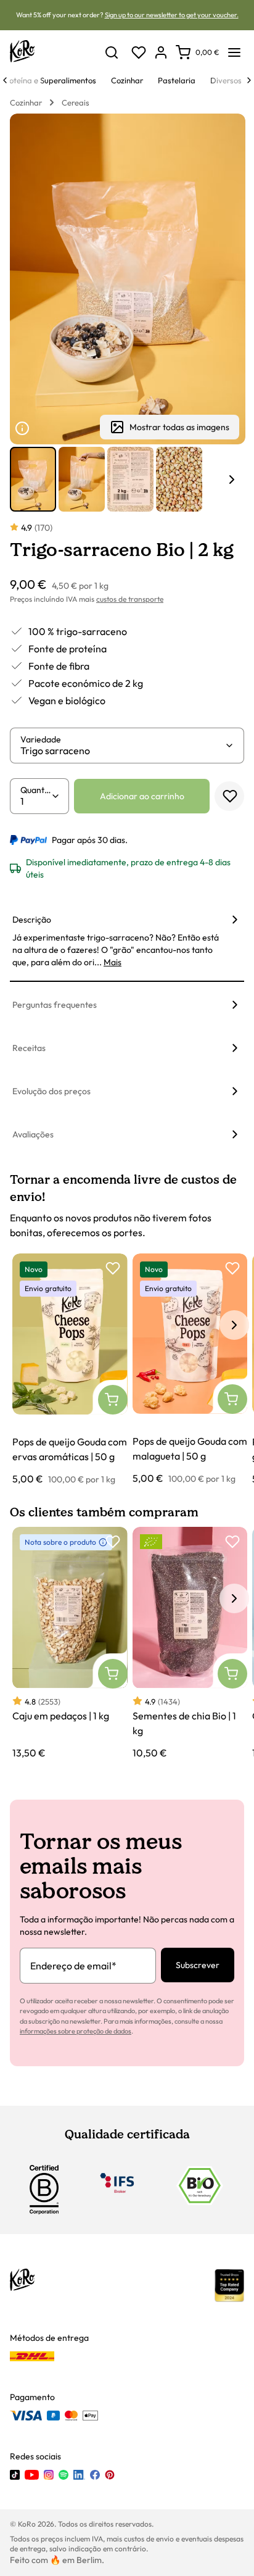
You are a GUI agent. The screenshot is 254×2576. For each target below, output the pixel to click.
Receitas (29, 1048)
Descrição (32, 920)
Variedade (41, 739)
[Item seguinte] (232, 480)
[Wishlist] (139, 52)
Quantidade (36, 790)
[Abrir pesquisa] (112, 52)
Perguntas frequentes (55, 1005)
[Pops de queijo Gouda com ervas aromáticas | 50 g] (70, 1370)
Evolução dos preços (51, 1091)
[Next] (249, 80)
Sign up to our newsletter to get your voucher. (172, 15)
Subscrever (198, 1965)
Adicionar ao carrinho (142, 796)
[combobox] (122, 750)
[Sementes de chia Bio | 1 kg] (190, 1643)
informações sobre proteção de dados (76, 2031)
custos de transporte (130, 599)
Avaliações (33, 1134)
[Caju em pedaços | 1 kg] (70, 1643)
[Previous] (5, 80)
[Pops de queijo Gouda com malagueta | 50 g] (190, 1369)
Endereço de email (73, 1966)
